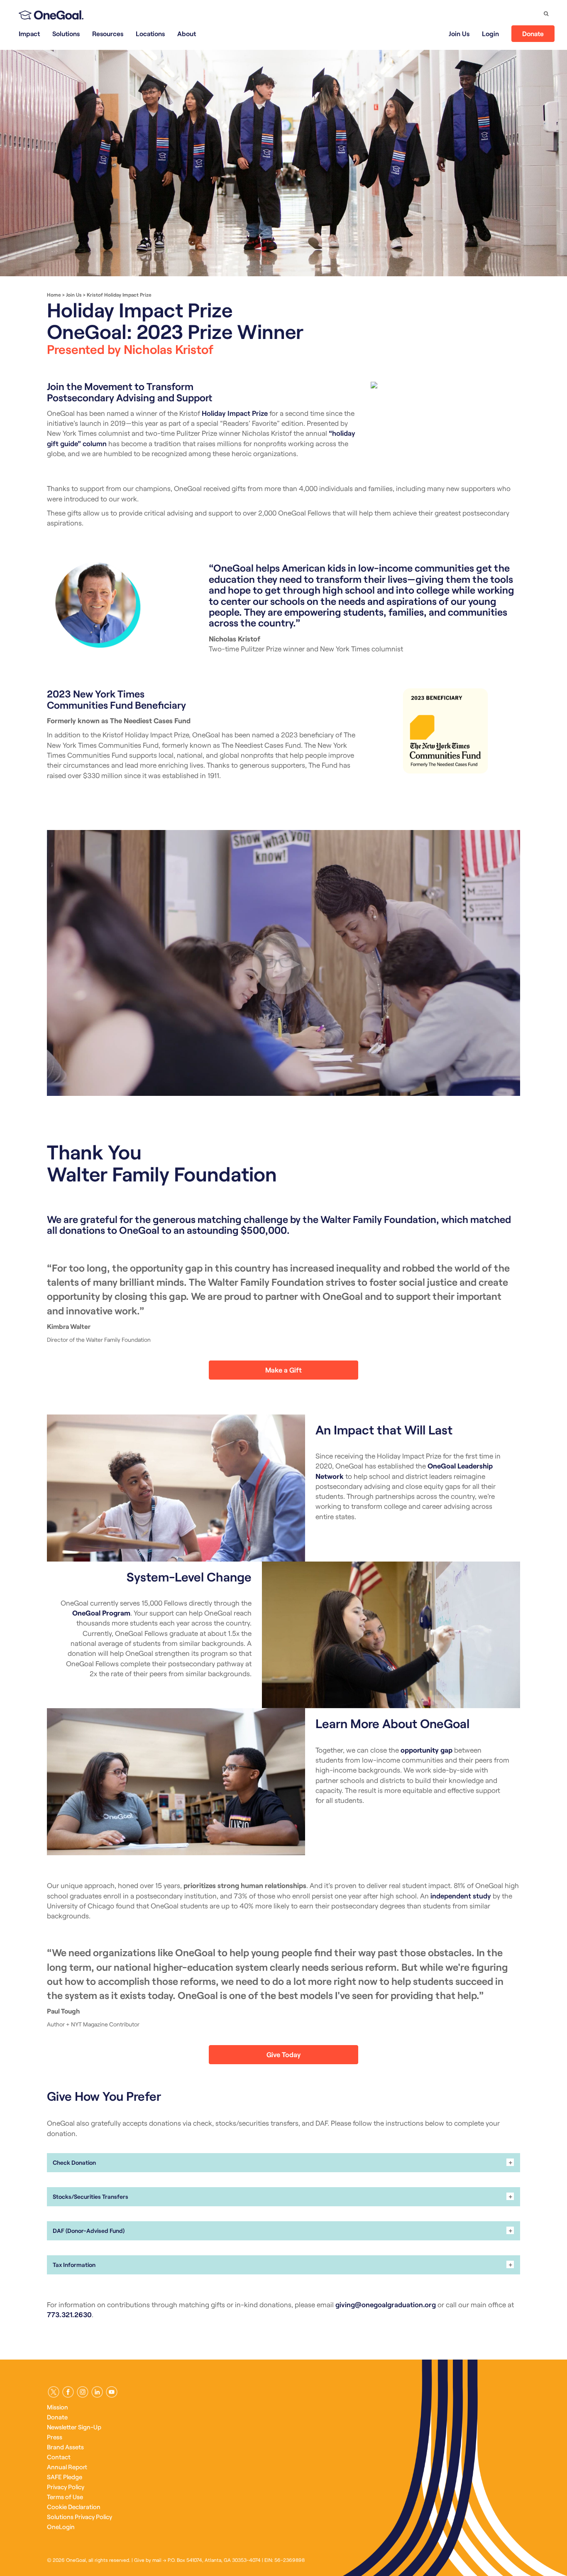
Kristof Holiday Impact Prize (119, 295)
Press (55, 2437)
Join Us (459, 33)
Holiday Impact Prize (235, 413)
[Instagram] (83, 2392)
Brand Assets (65, 2447)
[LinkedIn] (97, 2392)
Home (54, 295)
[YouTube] (112, 2392)
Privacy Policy (66, 2487)
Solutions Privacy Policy (79, 2517)
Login (490, 33)
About (187, 33)
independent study (461, 1896)
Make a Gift (283, 1370)
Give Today (283, 2054)
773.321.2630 (69, 2314)
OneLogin (61, 2527)
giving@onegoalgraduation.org (386, 2304)
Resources (108, 33)
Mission (57, 2407)
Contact (59, 2457)
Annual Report (67, 2467)
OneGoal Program (101, 1613)
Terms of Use (65, 2497)
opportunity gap (426, 1750)
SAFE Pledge (65, 2477)
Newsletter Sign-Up (74, 2427)
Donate (533, 33)
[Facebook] (68, 2392)
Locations (150, 33)
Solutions (66, 33)
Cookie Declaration (74, 2507)
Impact (29, 33)
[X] (54, 2392)
